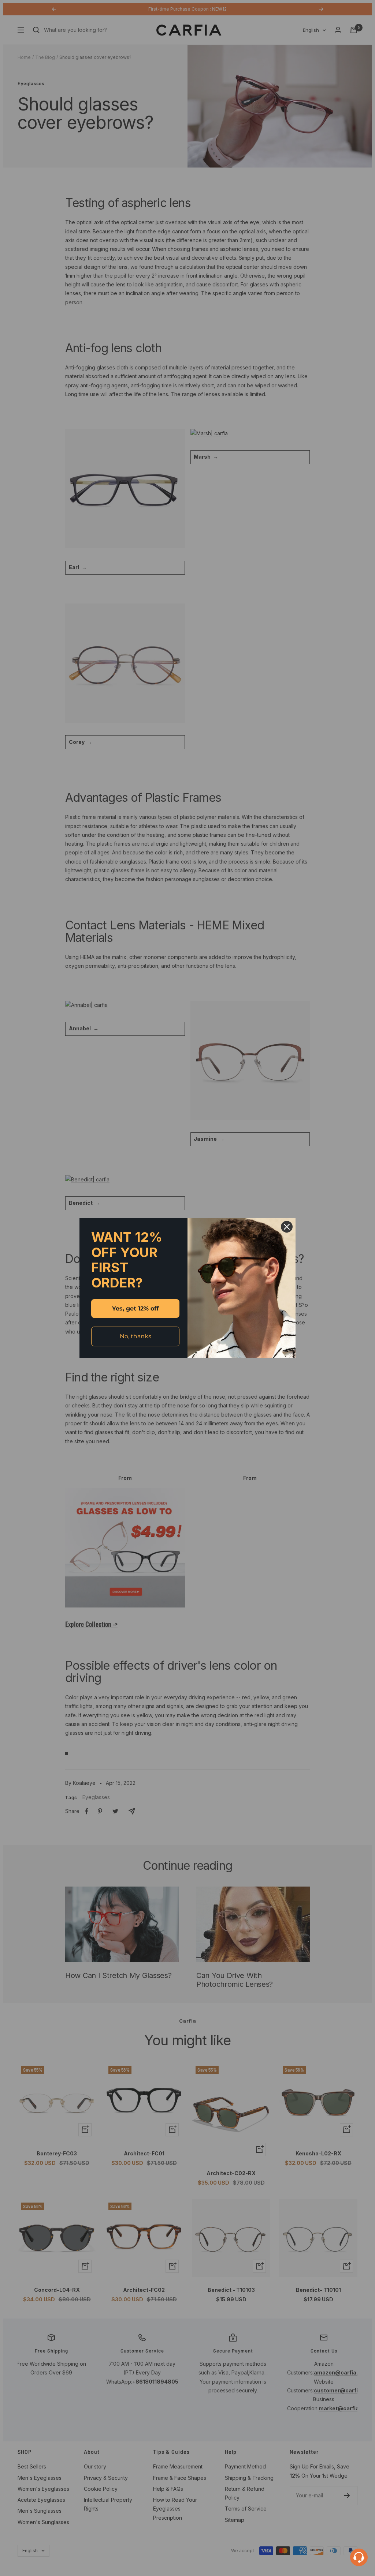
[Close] (287, 1227)
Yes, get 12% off (135, 1308)
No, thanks (135, 1336)
